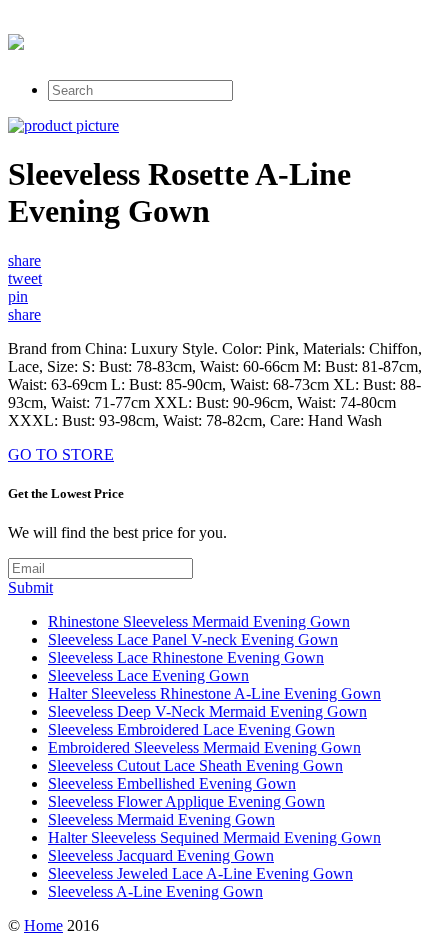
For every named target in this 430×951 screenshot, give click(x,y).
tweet (25, 278)
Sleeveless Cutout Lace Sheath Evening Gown (195, 765)
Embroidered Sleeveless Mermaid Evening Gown (204, 747)
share (24, 260)
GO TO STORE (61, 454)
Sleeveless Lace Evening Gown (148, 675)
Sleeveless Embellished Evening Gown (172, 783)
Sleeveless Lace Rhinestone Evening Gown (186, 657)
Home (43, 925)
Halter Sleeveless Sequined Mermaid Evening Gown (214, 837)
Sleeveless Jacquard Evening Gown (161, 855)
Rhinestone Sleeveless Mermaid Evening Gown (199, 621)
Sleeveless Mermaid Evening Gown (161, 819)
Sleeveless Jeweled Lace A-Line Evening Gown (200, 873)
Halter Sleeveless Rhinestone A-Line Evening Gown (214, 693)
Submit (30, 587)
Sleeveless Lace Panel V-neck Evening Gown (193, 639)
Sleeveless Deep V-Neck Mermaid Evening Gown (207, 711)
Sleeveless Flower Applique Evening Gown (186, 801)
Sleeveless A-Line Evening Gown (155, 891)
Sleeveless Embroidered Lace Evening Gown (191, 729)
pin (18, 296)
